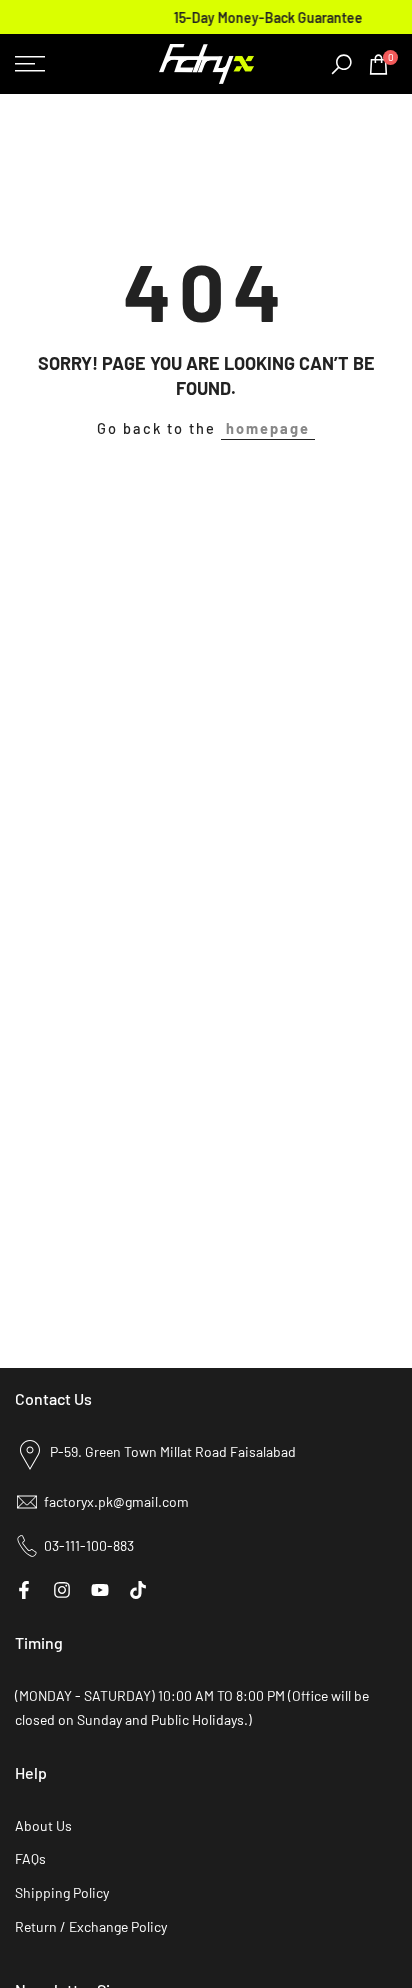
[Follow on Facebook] (24, 1590)
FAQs (30, 1858)
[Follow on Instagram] (62, 1590)
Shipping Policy (62, 1892)
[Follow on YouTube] (100, 1590)
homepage (268, 428)
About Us (43, 1825)
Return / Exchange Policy (91, 1926)
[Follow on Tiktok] (138, 1590)
